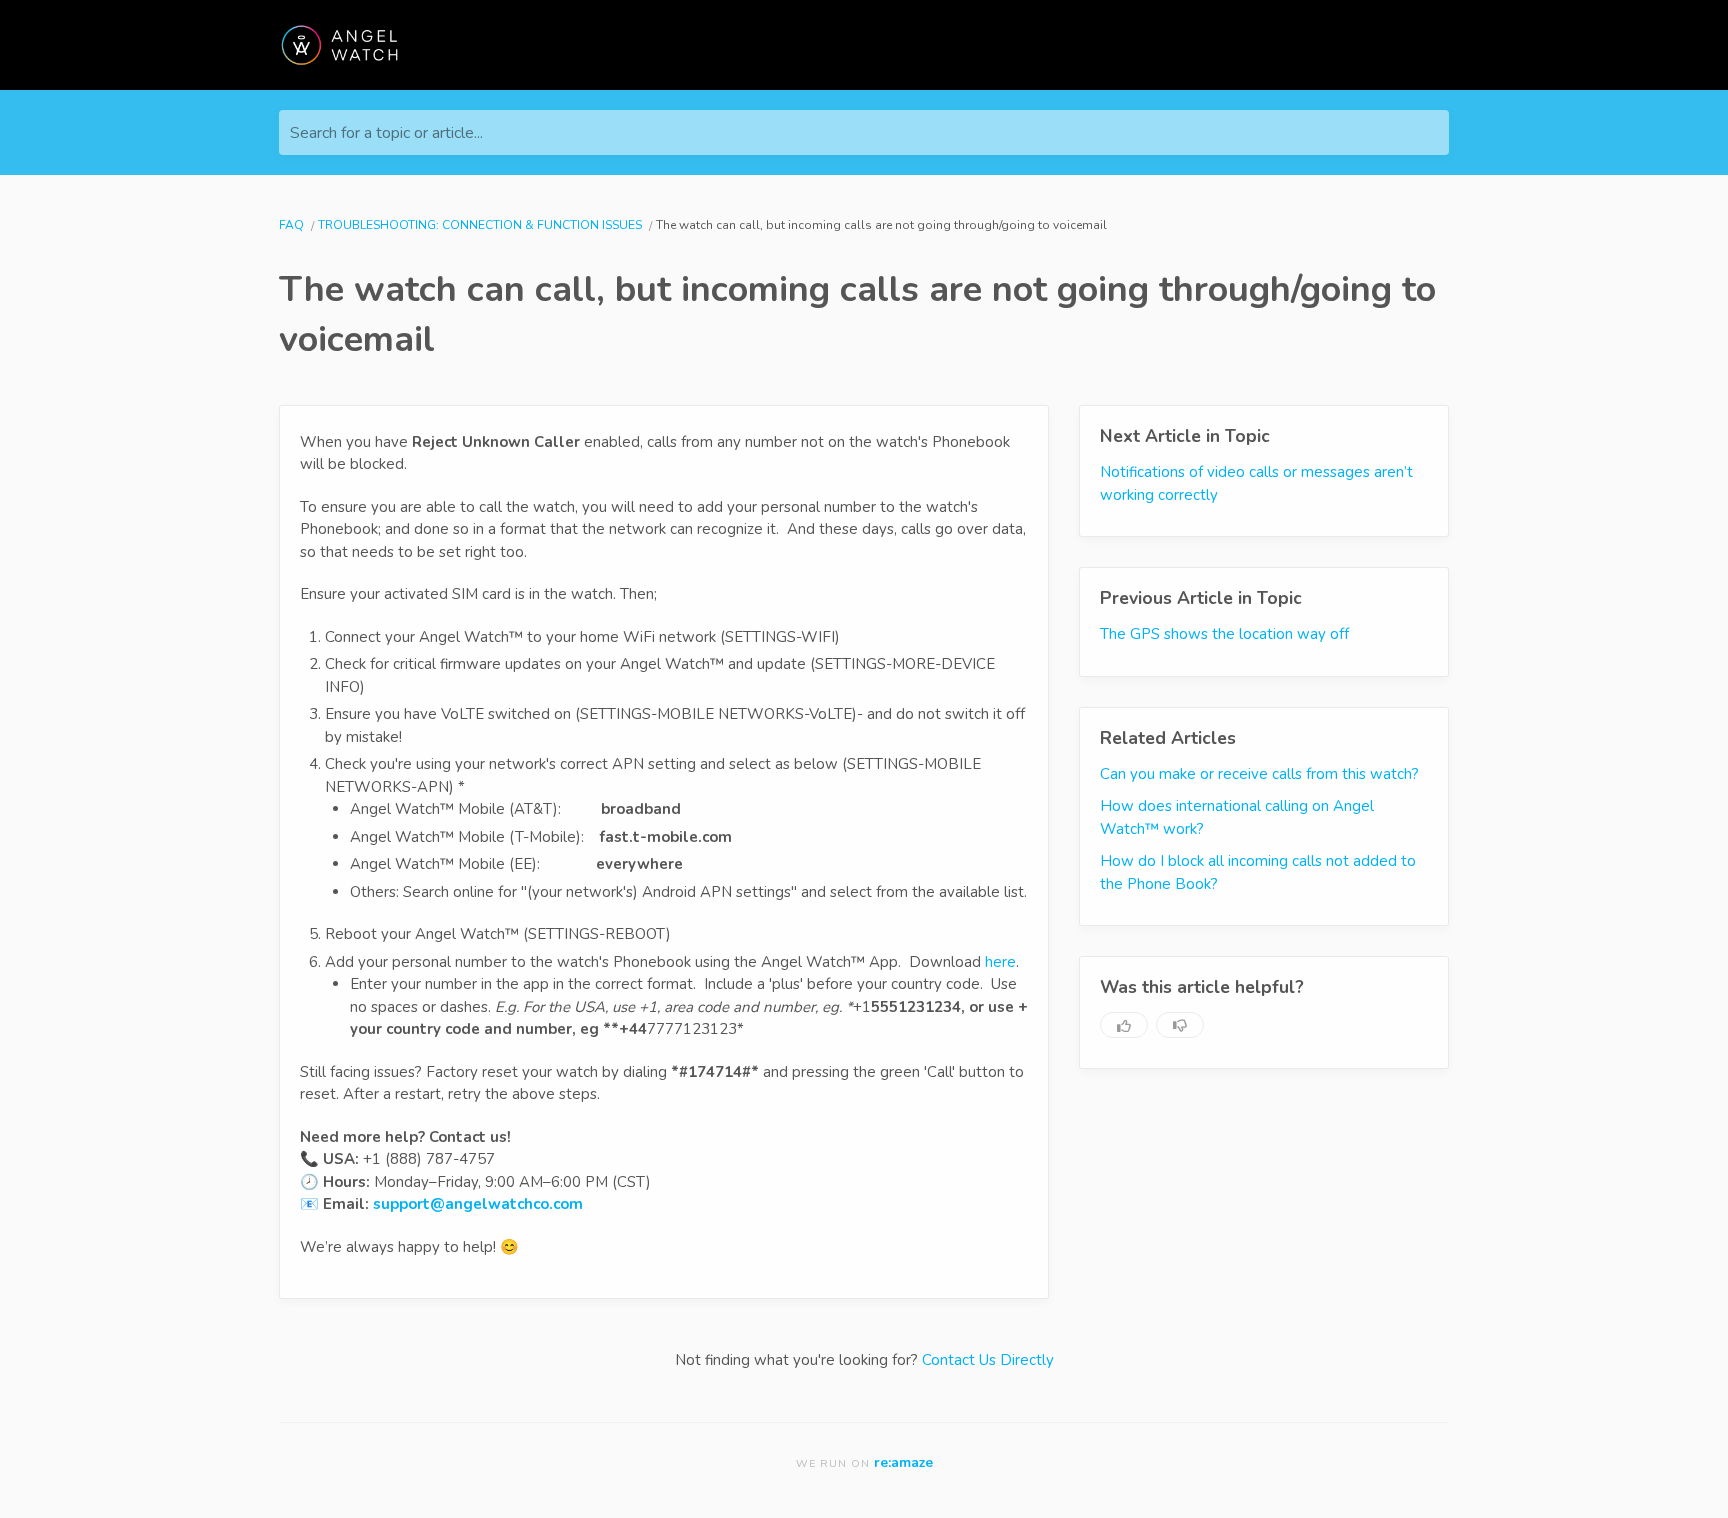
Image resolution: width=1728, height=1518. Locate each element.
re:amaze (903, 1462)
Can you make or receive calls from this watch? (1259, 773)
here (1000, 962)
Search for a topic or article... (386, 133)
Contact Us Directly (988, 1360)
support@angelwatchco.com (478, 1204)
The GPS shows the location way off (1224, 634)
